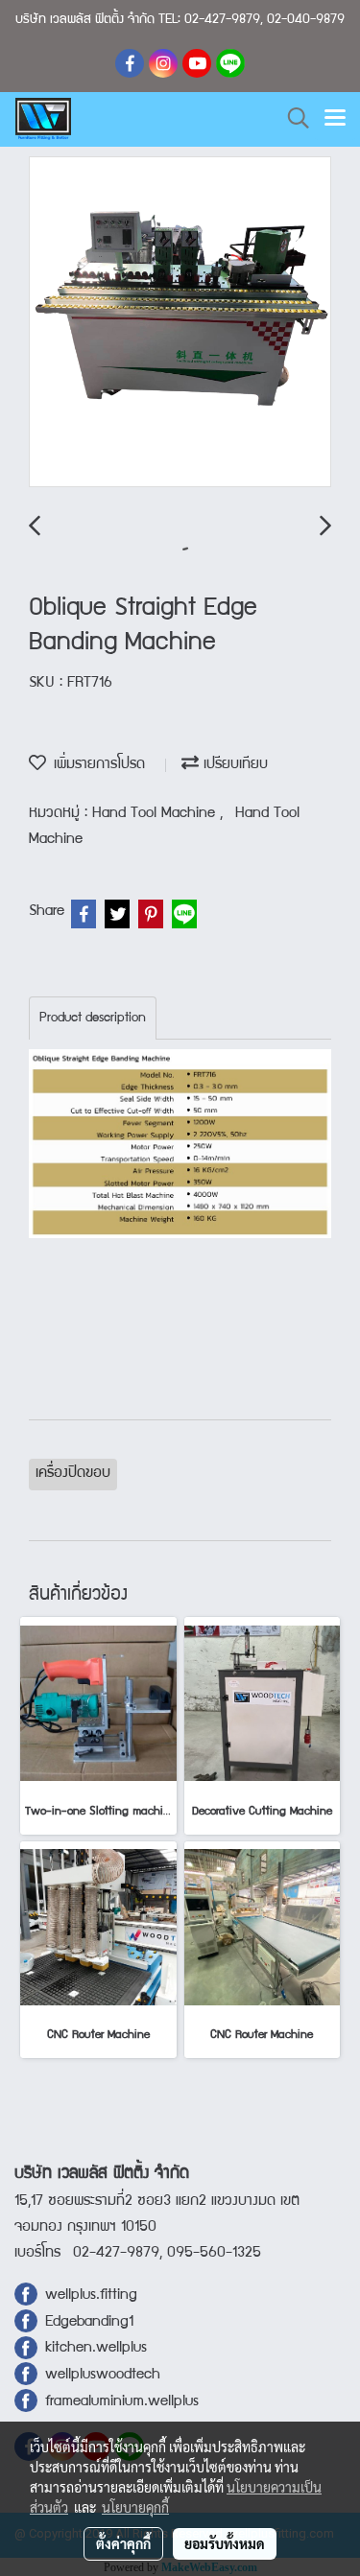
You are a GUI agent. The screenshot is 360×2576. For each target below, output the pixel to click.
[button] (292, 119)
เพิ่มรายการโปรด (96, 765)
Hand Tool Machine (156, 814)
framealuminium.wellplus (118, 2402)
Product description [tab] (93, 1019)
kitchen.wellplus (96, 2349)
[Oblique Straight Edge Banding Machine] (180, 323)
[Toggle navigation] (335, 119)
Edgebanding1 (89, 2323)
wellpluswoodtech (103, 2376)
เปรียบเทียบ (233, 765)
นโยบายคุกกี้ (135, 2507)
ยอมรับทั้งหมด (225, 2543)
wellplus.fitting (91, 2296)
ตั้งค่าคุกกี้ (123, 2543)
